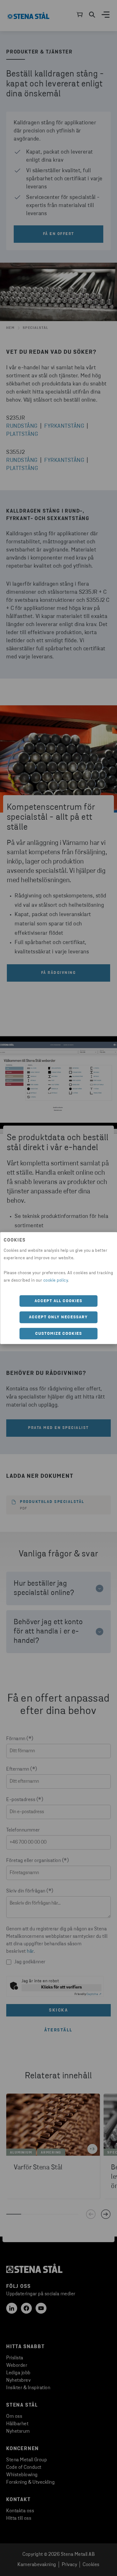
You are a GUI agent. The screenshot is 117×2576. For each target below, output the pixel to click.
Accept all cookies (58, 1301)
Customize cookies (59, 1333)
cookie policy (56, 1280)
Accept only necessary (58, 1317)
